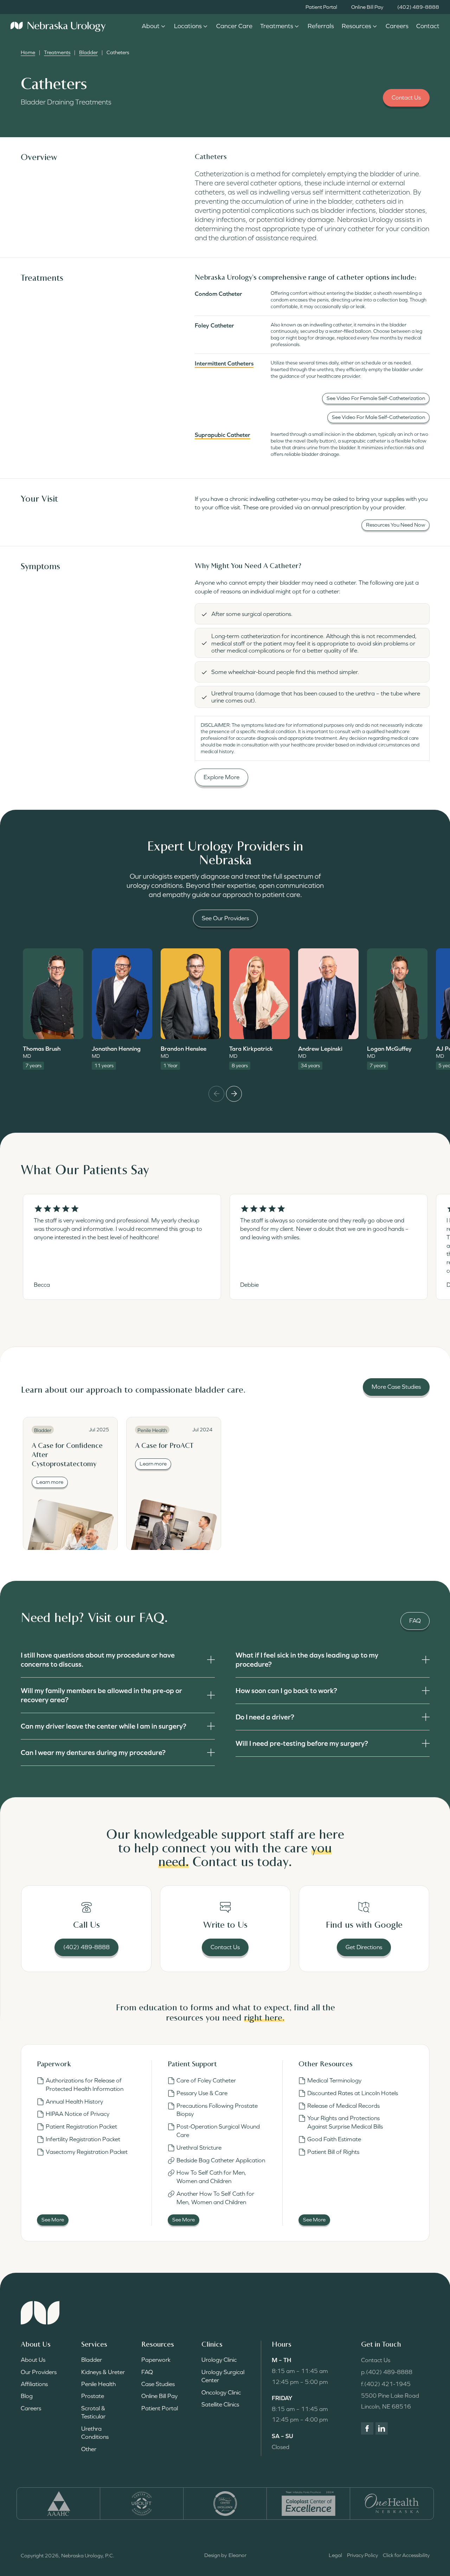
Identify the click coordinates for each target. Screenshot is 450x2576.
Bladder (88, 52)
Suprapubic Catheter (223, 435)
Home (28, 52)
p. (387, 2372)
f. (386, 2384)
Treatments (57, 52)
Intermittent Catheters (224, 363)
